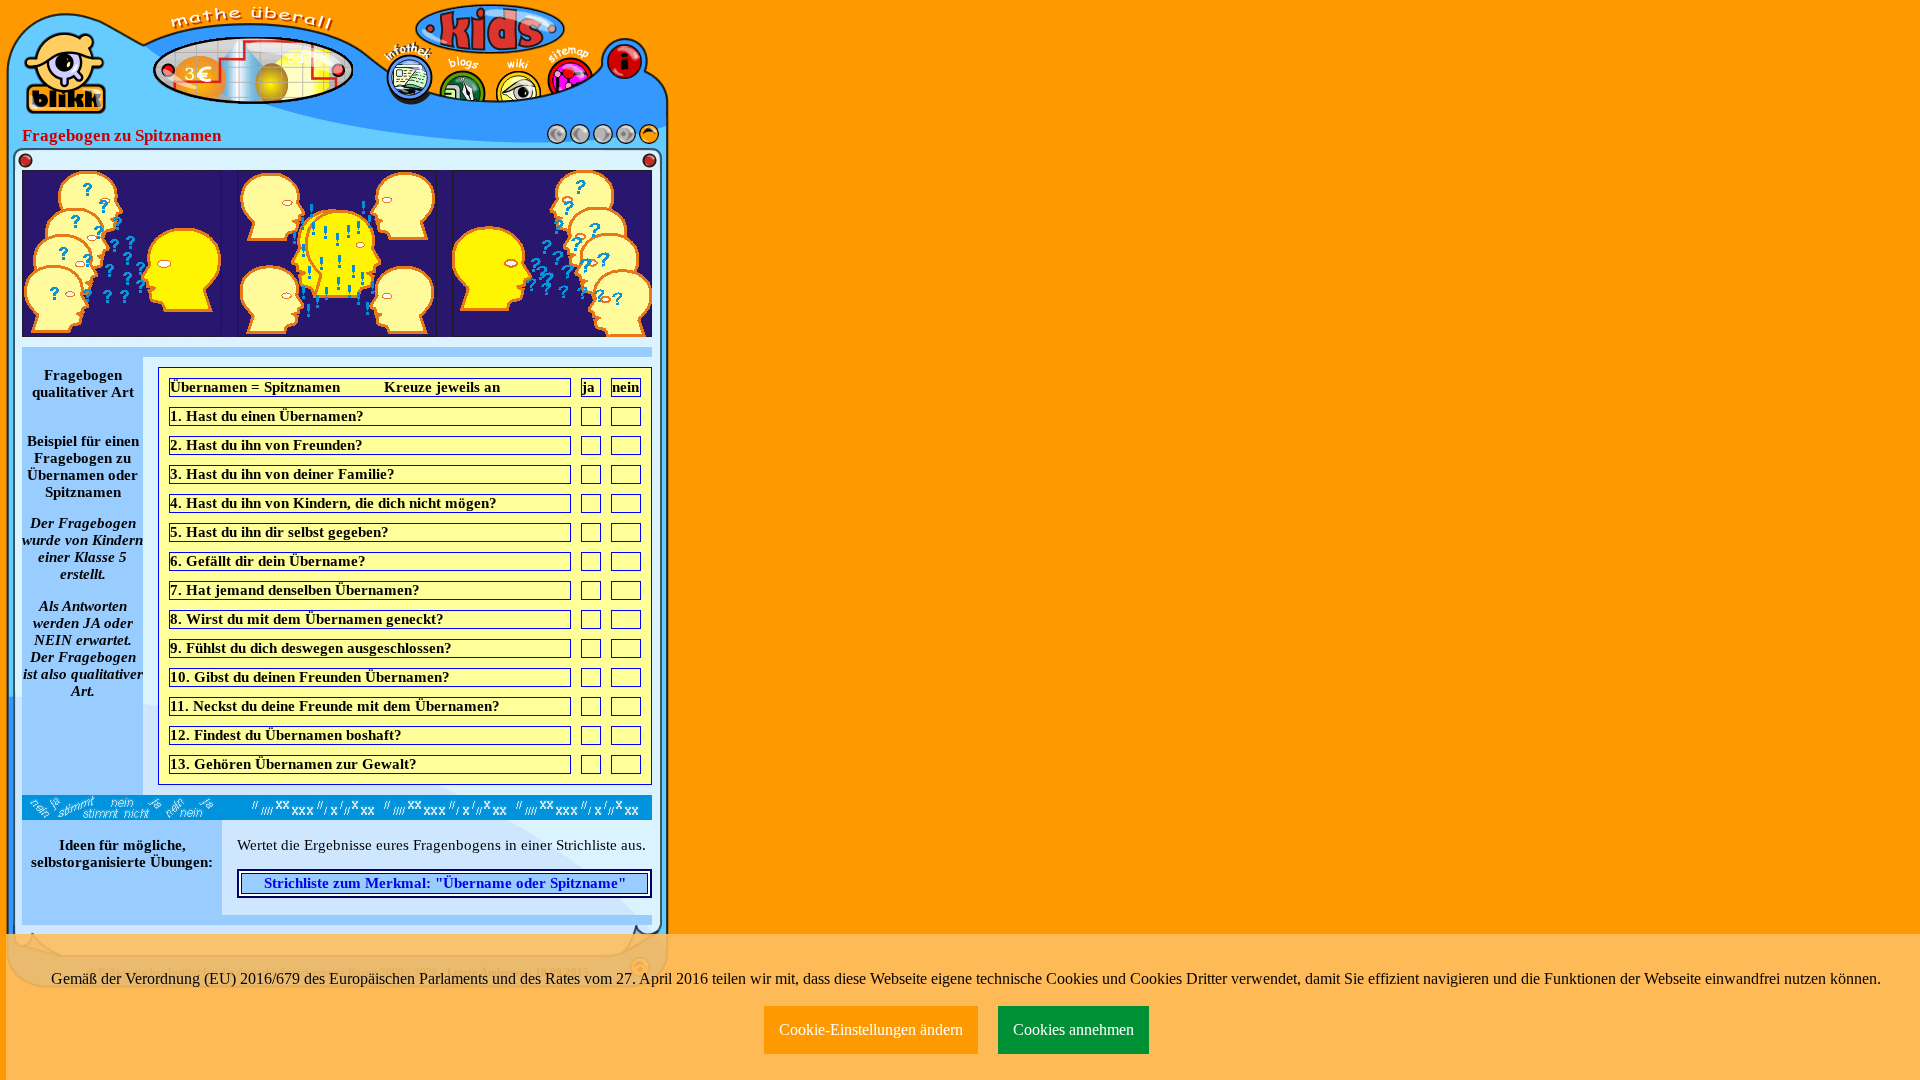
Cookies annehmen (1073, 1029)
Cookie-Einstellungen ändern (871, 1029)
